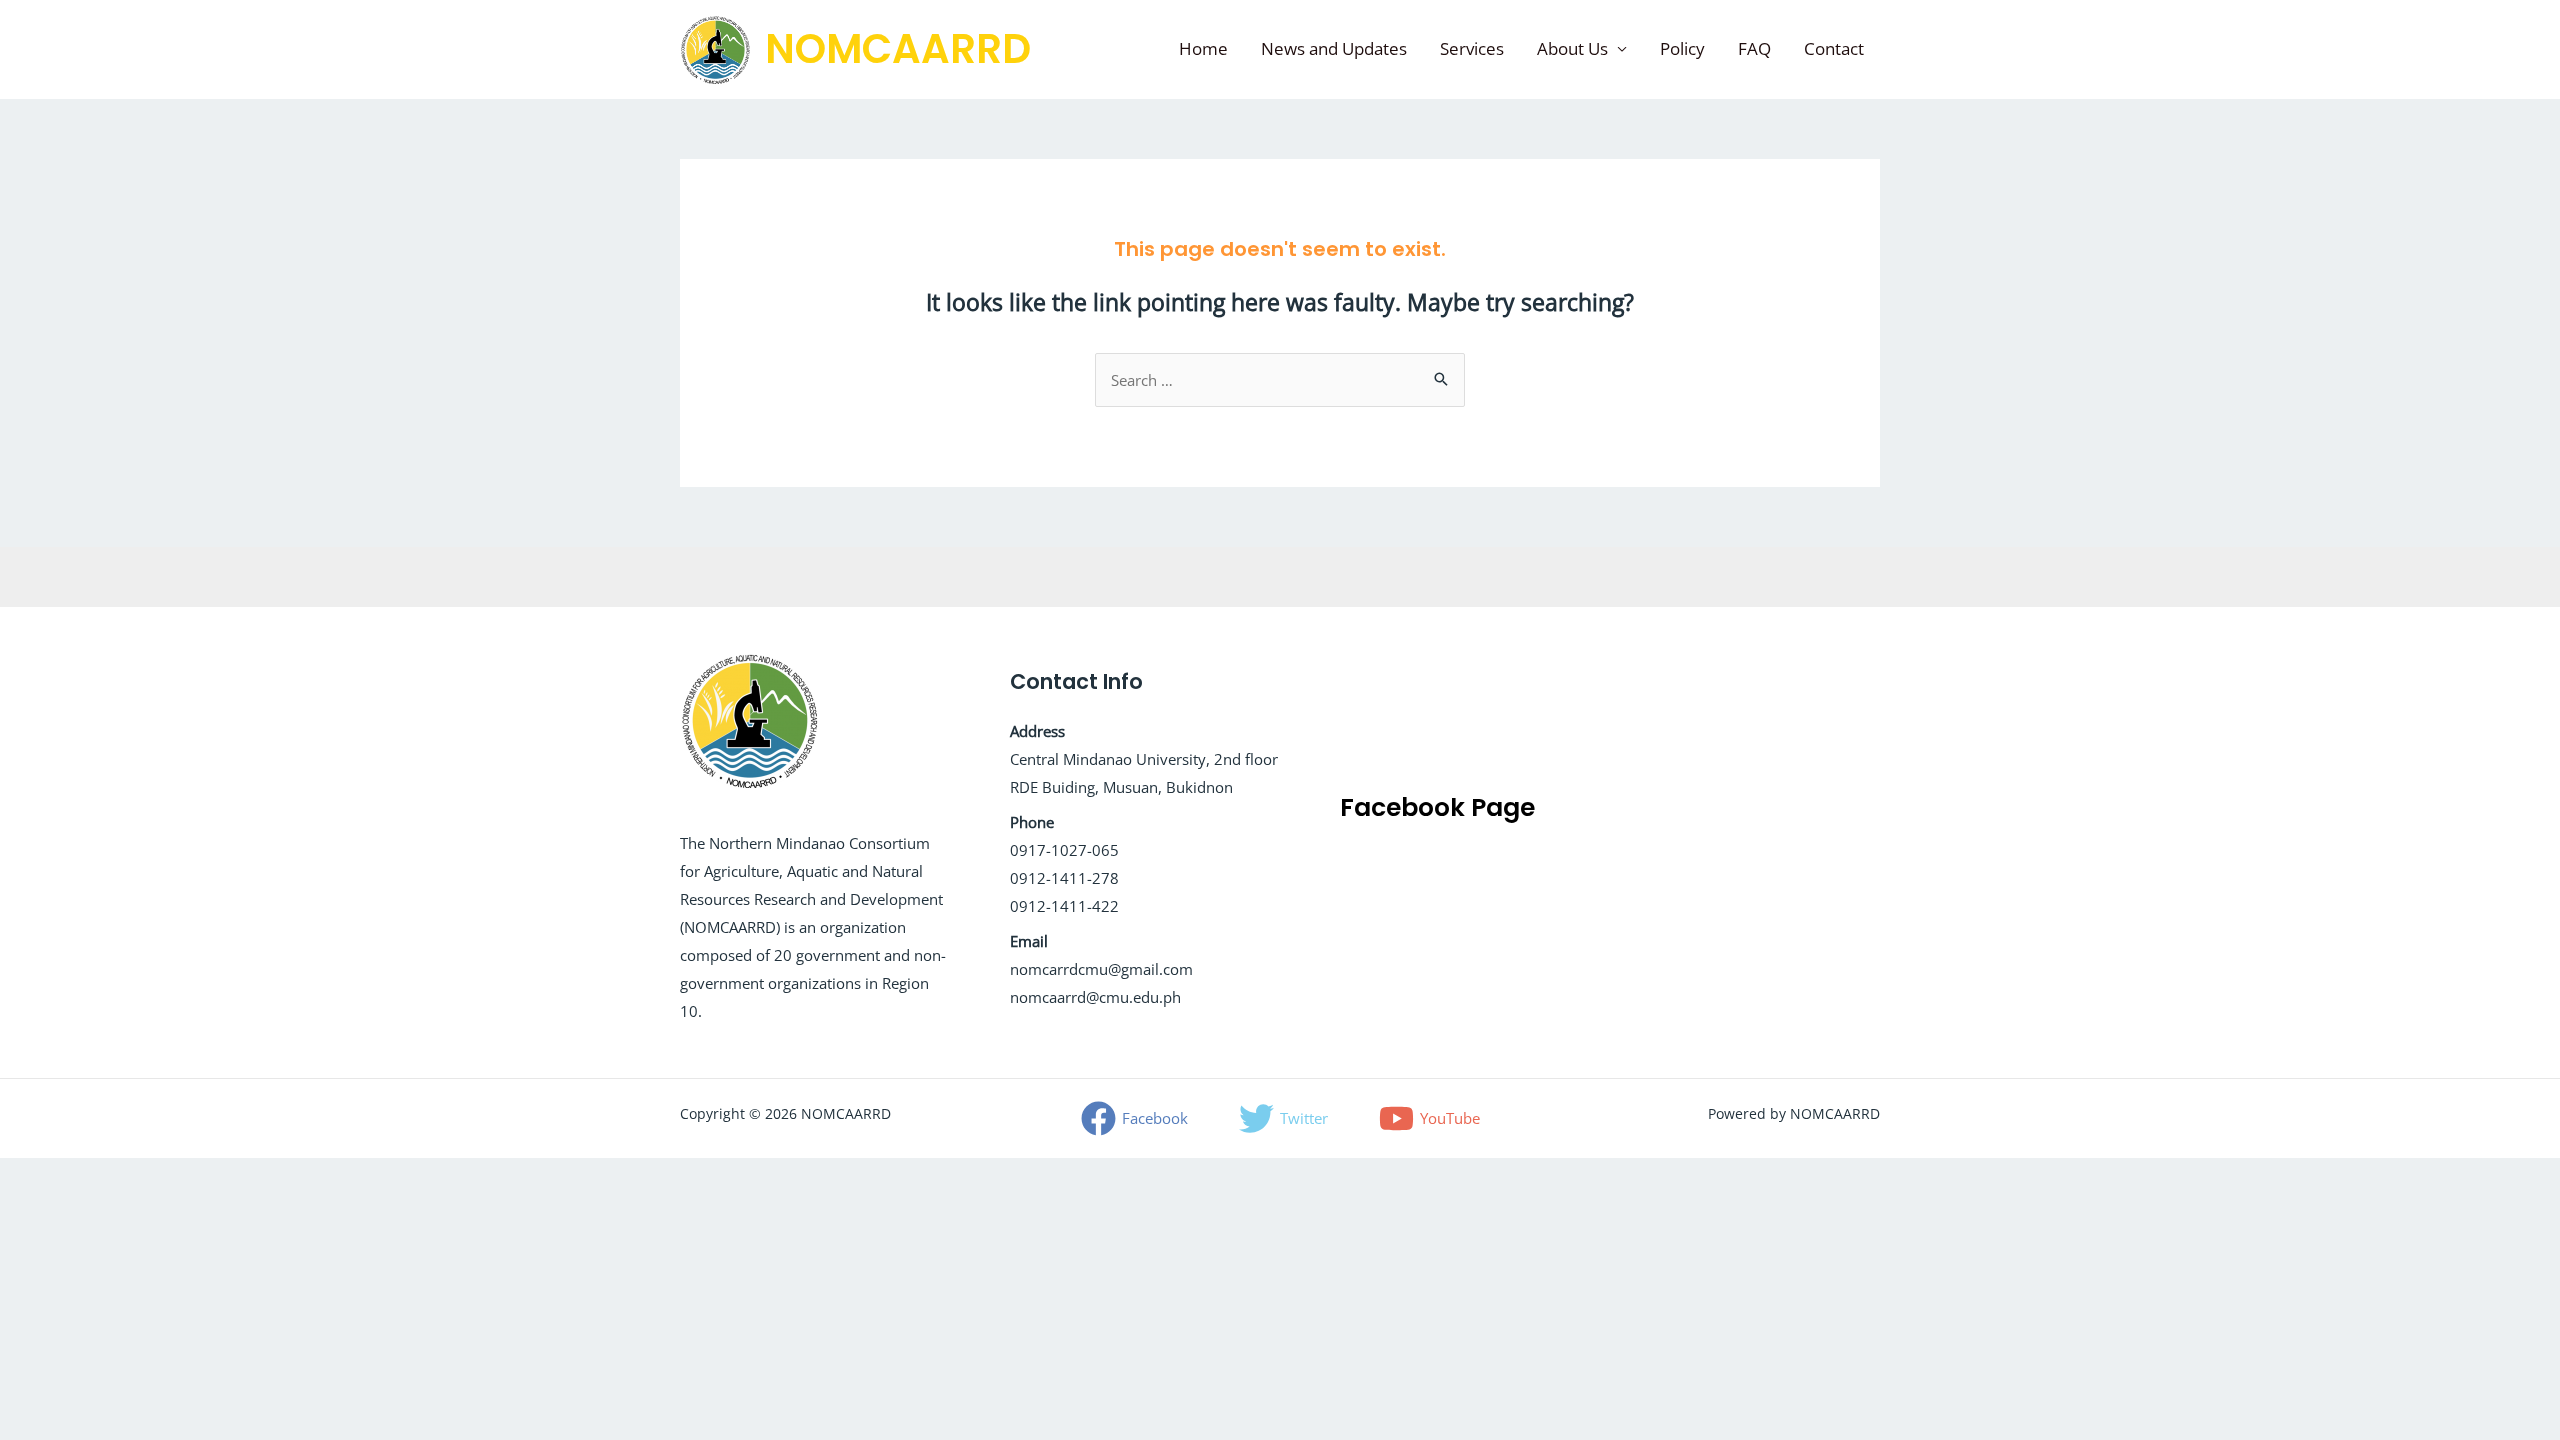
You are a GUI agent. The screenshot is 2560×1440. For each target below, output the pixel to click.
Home (1203, 48)
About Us (1572, 48)
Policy (1682, 48)
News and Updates (1334, 48)
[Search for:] (1280, 380)
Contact (1834, 48)
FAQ (1754, 48)
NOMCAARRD (898, 49)
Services (1472, 48)
